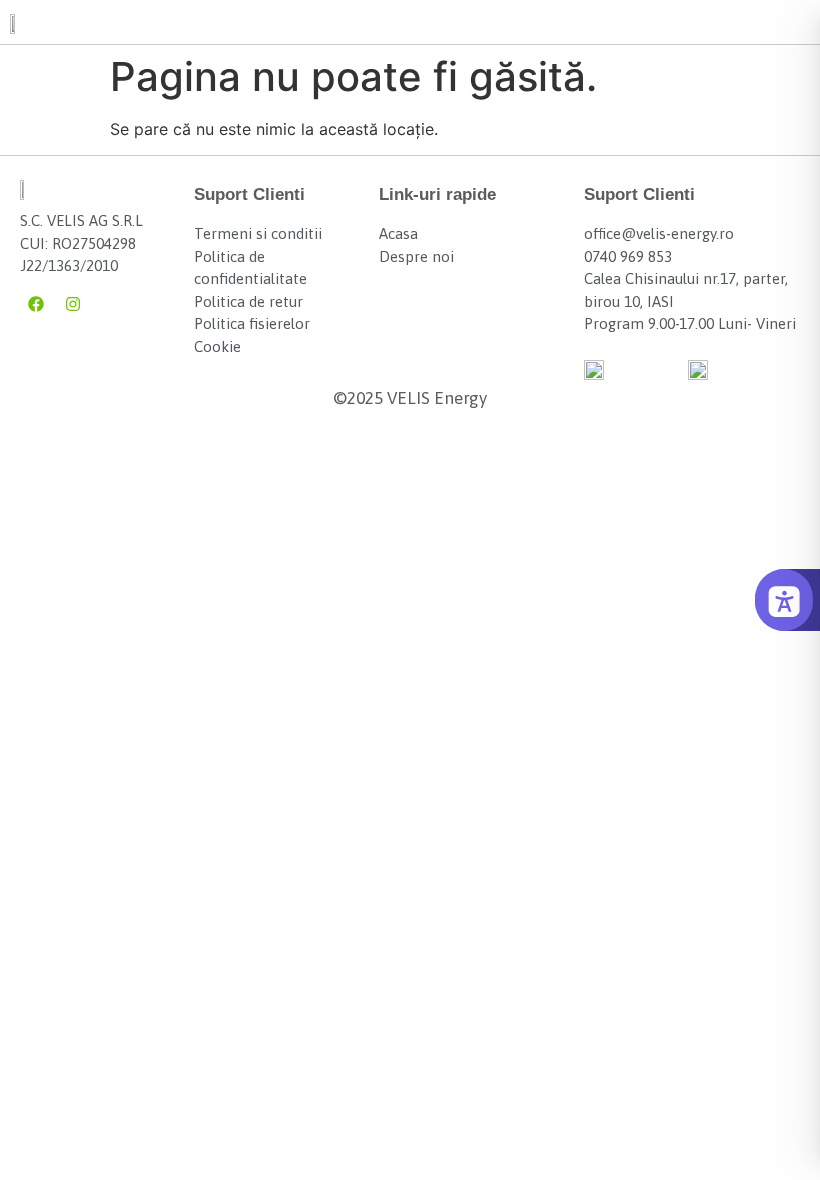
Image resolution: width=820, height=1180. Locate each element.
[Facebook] (36, 304)
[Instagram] (73, 304)
